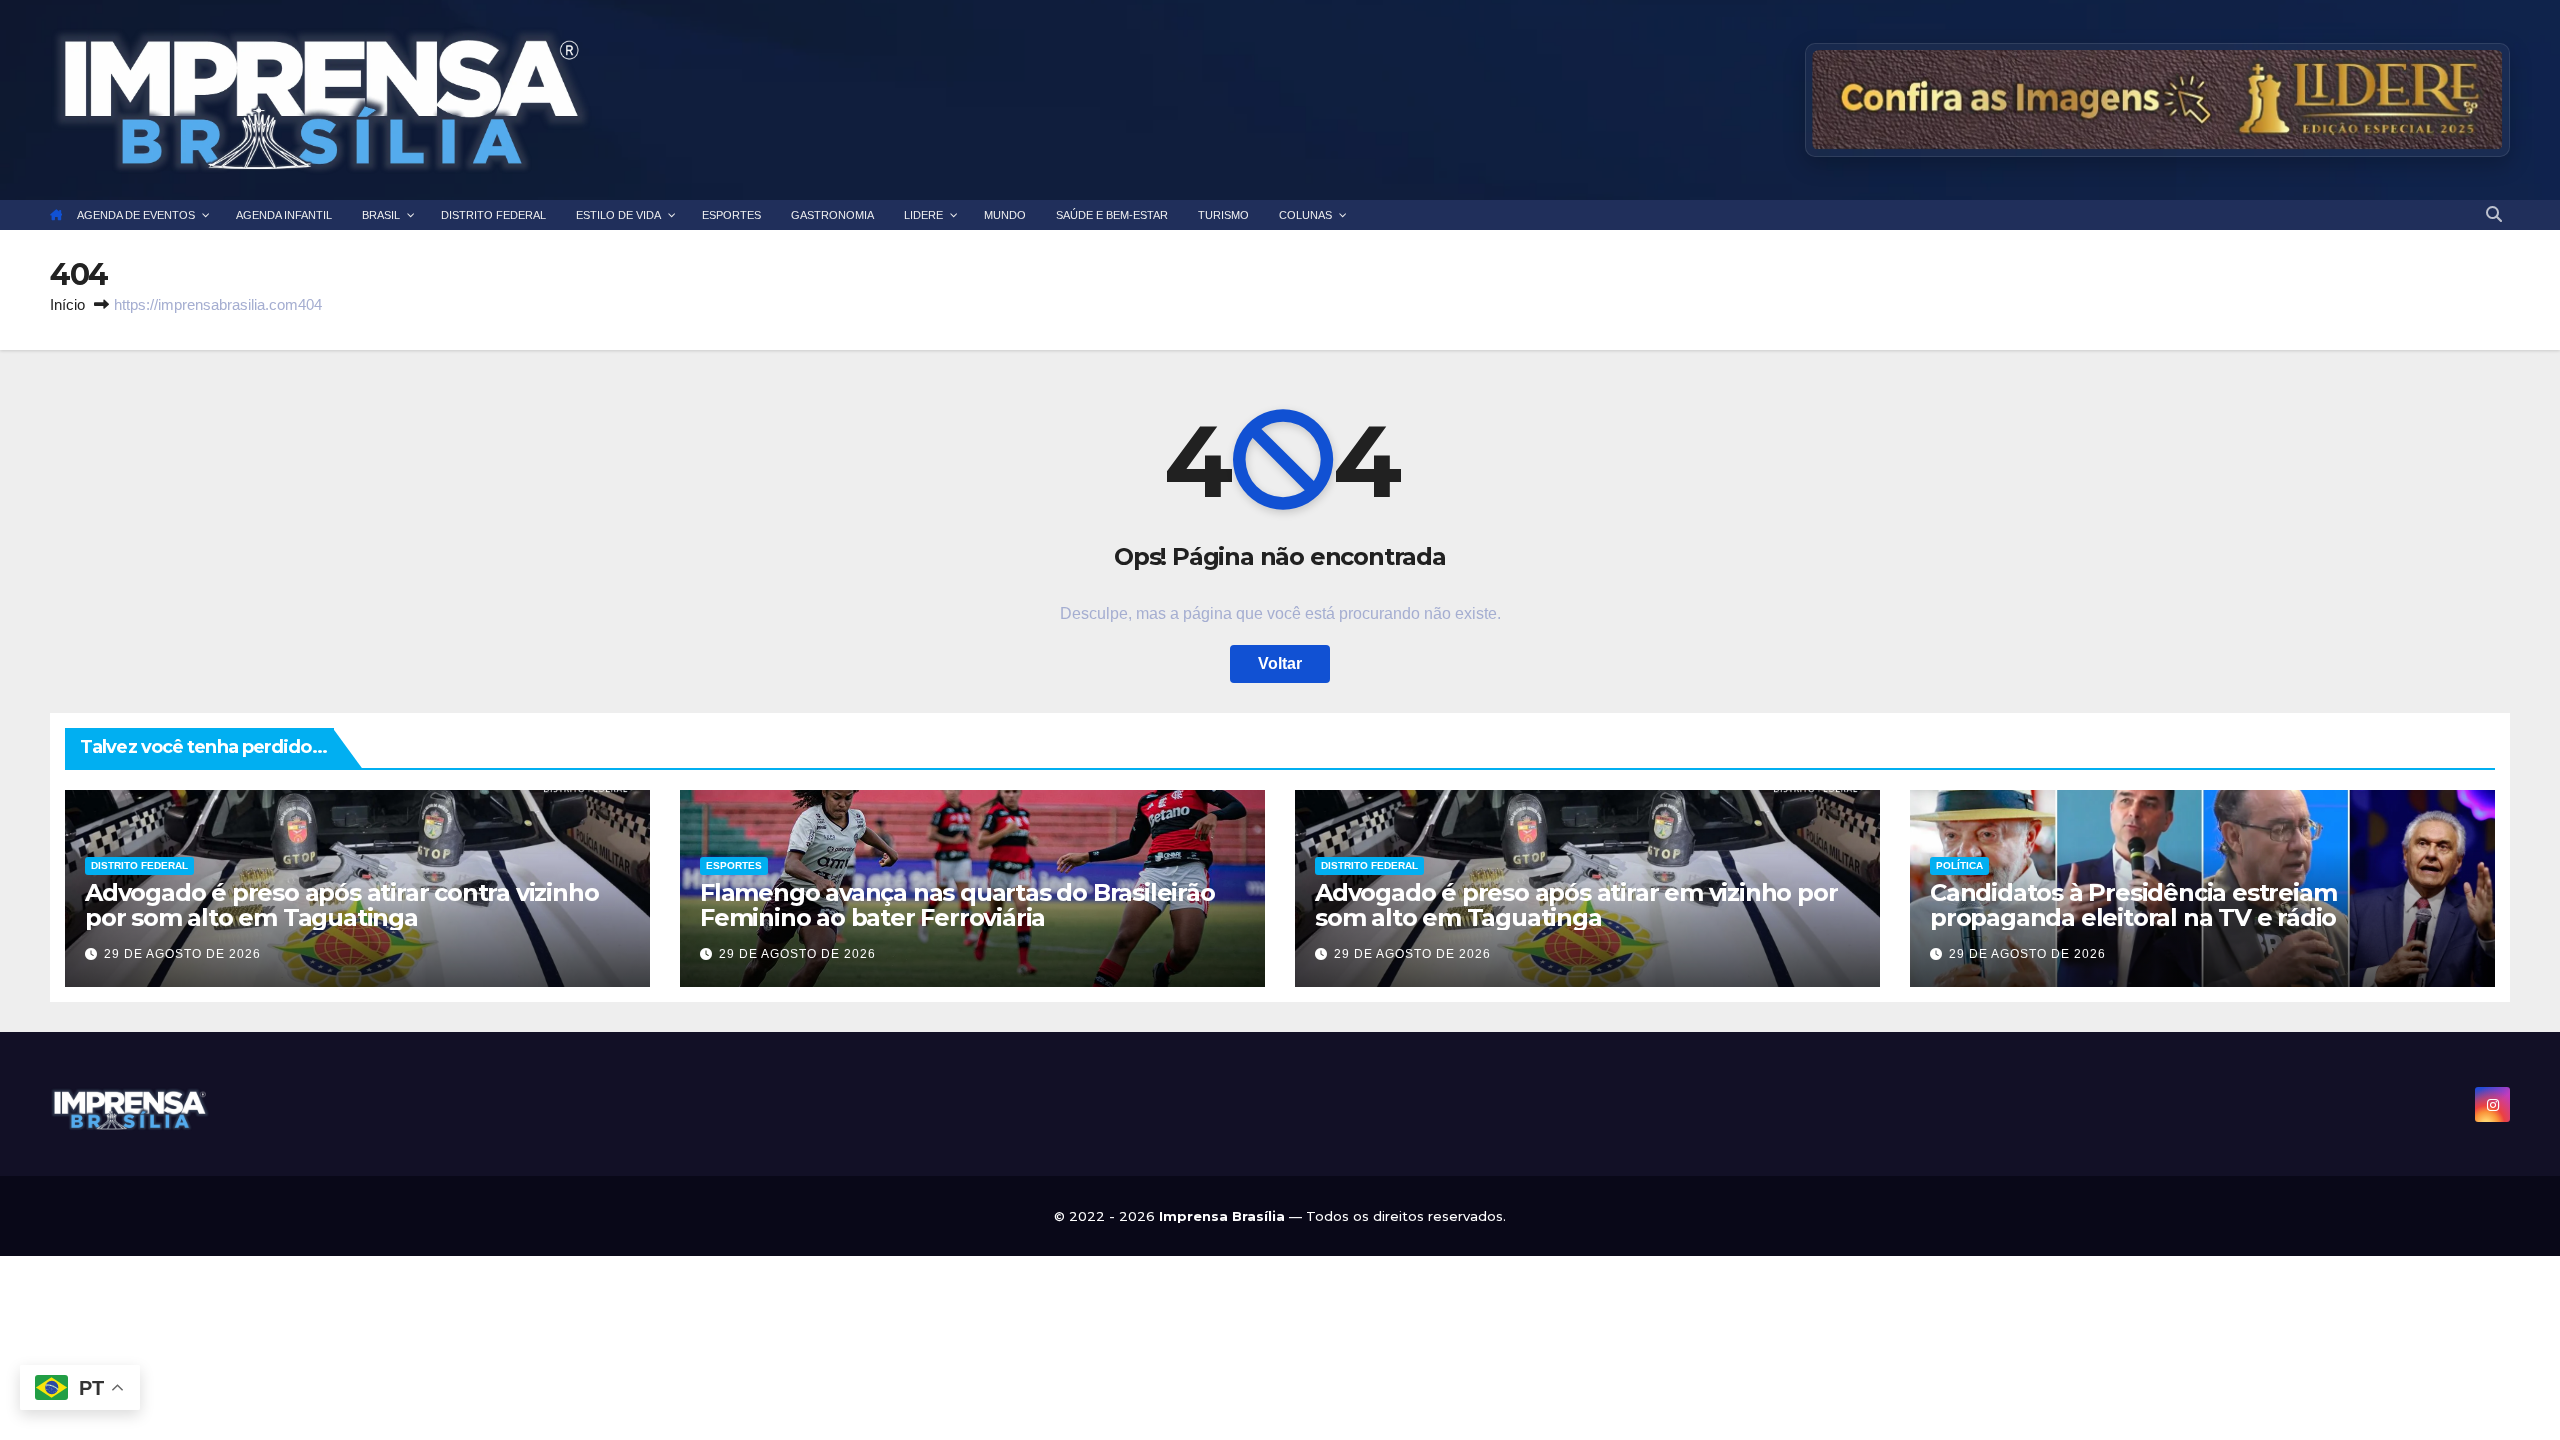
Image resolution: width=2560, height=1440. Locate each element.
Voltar (1280, 663)
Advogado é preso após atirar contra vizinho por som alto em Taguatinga (341, 905)
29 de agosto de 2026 (182, 954)
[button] (2494, 214)
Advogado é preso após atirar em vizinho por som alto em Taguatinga (1576, 905)
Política (1959, 865)
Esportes (734, 865)
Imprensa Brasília (1224, 1216)
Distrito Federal (139, 865)
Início (67, 304)
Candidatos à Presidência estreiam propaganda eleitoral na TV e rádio (2133, 905)
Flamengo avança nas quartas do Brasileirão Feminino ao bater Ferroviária (957, 905)
